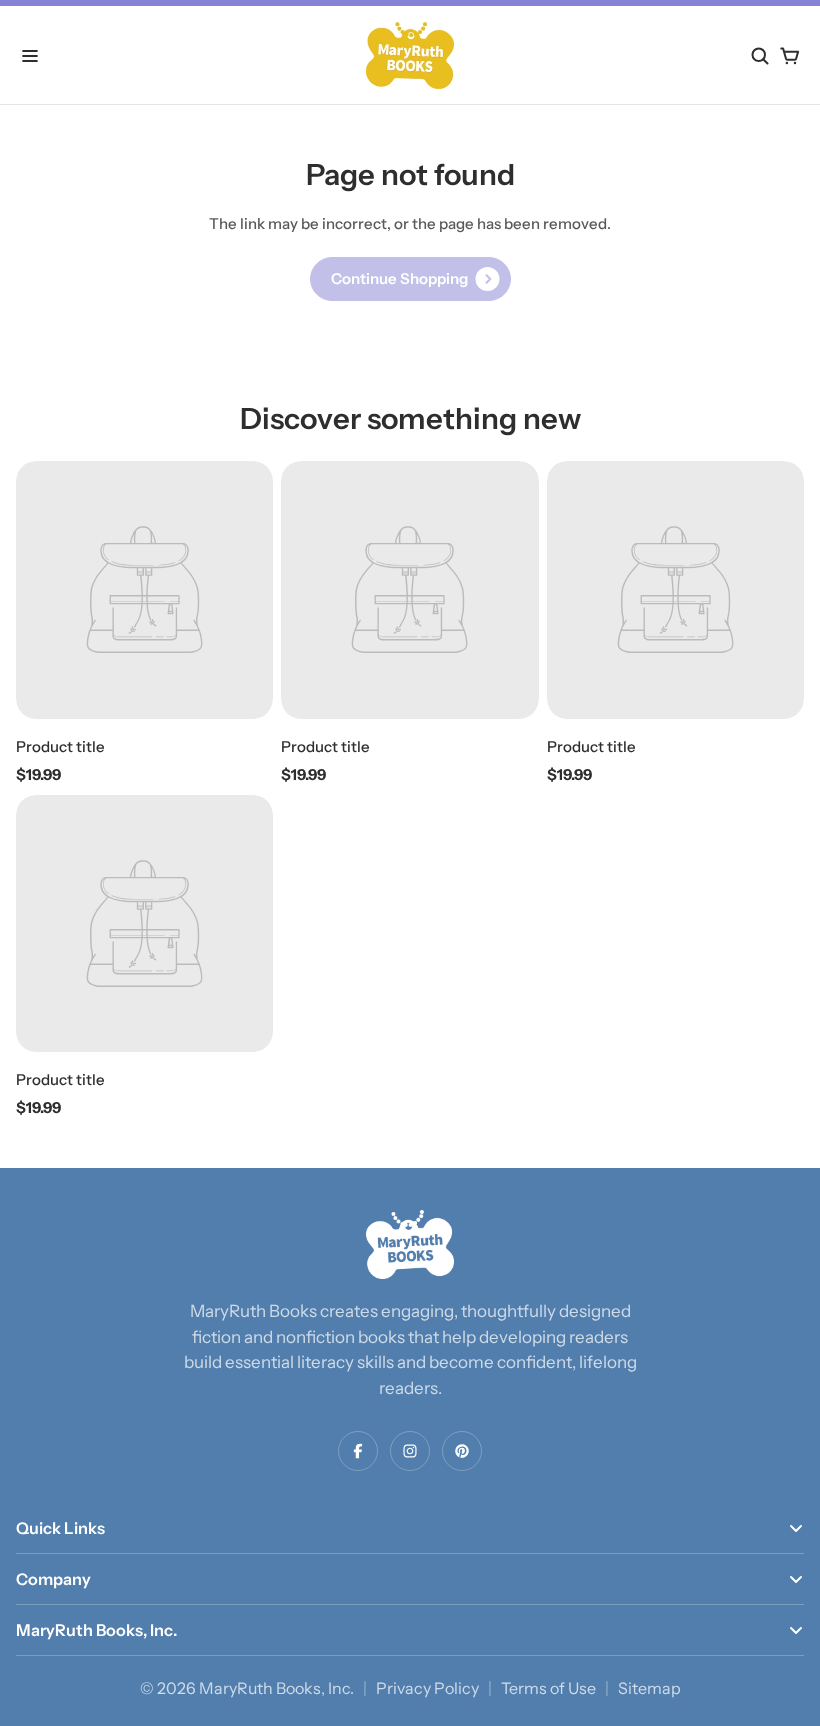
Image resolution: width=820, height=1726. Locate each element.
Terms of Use (548, 1688)
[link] (410, 279)
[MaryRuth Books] (410, 1245)
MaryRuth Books (260, 1688)
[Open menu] (30, 56)
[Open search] (760, 56)
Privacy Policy (427, 1688)
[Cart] (790, 56)
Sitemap (649, 1688)
